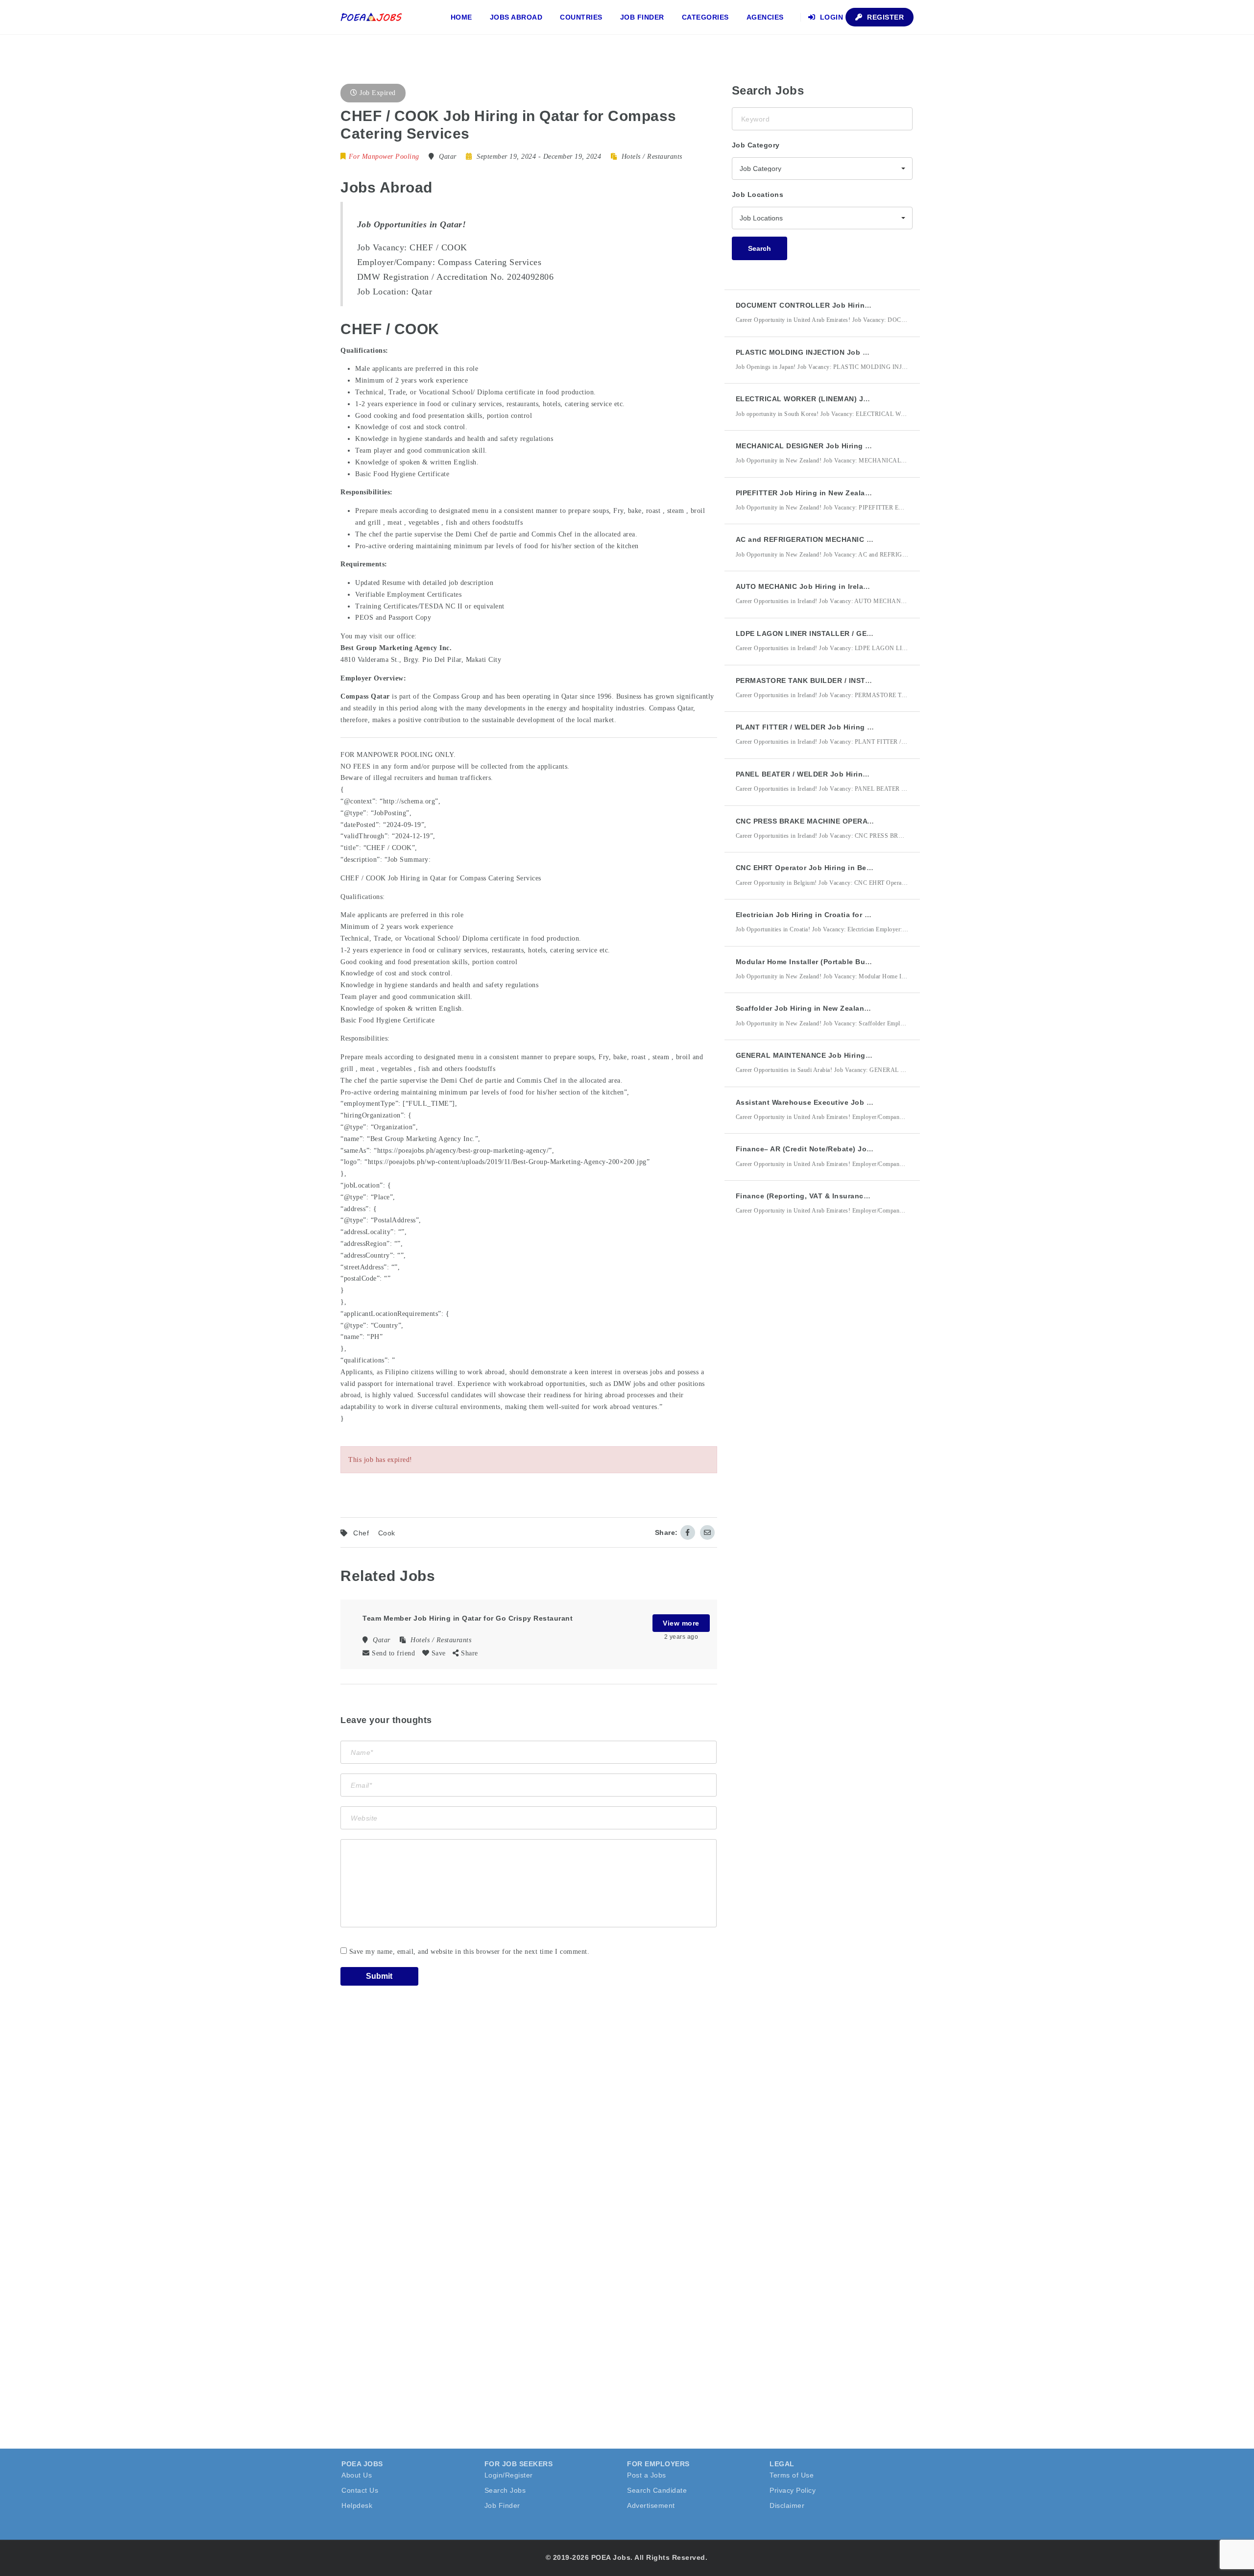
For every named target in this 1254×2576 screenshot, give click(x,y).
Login (830, 17)
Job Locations (758, 194)
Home (461, 17)
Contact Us (360, 2490)
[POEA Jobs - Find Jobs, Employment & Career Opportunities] (372, 17)
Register (885, 17)
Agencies (765, 17)
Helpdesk (357, 2505)
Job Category (756, 145)
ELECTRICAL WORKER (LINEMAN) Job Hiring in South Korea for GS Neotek (870, 399)
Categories (705, 17)
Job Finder (642, 17)
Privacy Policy (793, 2490)
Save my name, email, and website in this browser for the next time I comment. (470, 1952)
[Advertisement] (805, 1404)
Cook (387, 1533)
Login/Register (509, 2475)
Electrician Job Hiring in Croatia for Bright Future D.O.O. (837, 915)
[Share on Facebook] (688, 1532)
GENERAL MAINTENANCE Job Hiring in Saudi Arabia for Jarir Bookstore (864, 1055)
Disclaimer (787, 2505)
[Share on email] (707, 1532)
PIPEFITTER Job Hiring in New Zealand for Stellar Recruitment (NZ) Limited (870, 493)
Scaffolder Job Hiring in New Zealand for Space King (830, 1008)
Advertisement (651, 2505)
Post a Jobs (647, 2475)
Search (760, 248)
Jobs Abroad (516, 17)
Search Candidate (657, 2490)
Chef (361, 1533)
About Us (357, 2475)
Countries (581, 17)
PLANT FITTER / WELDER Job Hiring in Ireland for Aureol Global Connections (874, 727)
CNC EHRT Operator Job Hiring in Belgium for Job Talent (837, 868)
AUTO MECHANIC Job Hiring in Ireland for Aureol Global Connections (860, 586)
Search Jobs (505, 2490)
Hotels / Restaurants (652, 157)
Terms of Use (792, 2475)
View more (681, 1623)
